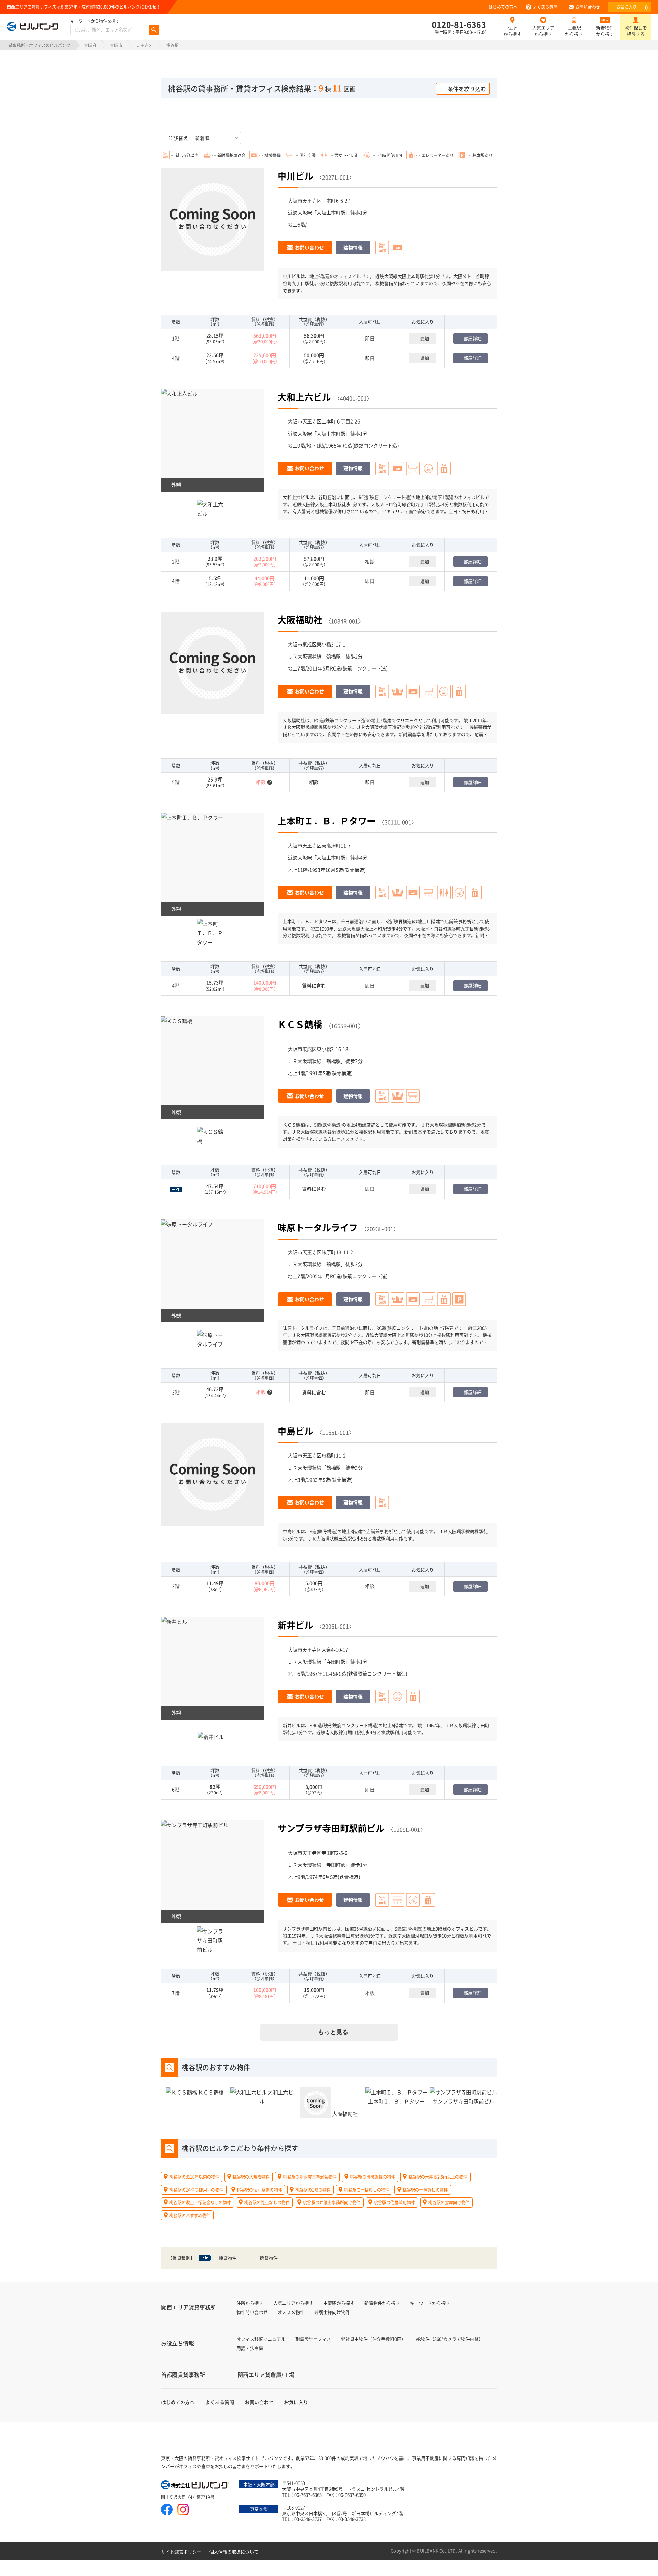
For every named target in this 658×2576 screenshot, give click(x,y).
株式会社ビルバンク (195, 2486)
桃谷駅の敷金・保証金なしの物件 (200, 2202)
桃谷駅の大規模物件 (251, 2177)
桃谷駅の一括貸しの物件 (367, 2189)
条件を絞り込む (467, 89)
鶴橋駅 (333, 656)
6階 (176, 1789)
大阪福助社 (300, 619)
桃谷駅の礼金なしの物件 (267, 2202)
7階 (176, 1993)
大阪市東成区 (302, 644)
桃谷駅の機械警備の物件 (373, 2177)
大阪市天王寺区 (305, 200)
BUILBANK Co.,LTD (436, 2550)
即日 (370, 338)
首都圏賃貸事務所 (183, 2375)
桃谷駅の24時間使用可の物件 (196, 2189)
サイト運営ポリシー (181, 2552)
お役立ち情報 (178, 2343)
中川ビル (295, 176)
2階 (176, 561)
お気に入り (632, 7)
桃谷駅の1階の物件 (313, 2189)
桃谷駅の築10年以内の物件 (194, 2177)
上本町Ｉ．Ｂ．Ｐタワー (327, 820)
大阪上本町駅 (331, 212)
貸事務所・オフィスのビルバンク (39, 45)
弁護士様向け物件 (332, 2312)
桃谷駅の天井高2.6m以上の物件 (438, 2177)
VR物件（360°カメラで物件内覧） (449, 2339)
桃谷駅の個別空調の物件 (259, 2189)
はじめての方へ (503, 7)
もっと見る (333, 2032)
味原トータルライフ (318, 1227)
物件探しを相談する (636, 31)
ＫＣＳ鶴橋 (300, 1024)
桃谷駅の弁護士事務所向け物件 (332, 2202)
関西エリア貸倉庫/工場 (266, 2375)
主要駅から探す (574, 31)
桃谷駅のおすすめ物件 (190, 2215)
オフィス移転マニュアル (261, 2339)
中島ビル (295, 1431)
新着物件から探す (605, 31)
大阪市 (116, 45)
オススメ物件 (291, 2312)
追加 (425, 338)
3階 (176, 1392)
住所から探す (512, 31)
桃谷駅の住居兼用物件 (394, 2202)
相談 (370, 561)
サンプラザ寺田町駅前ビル (331, 1828)
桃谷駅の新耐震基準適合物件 (310, 2177)
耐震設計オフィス (313, 2339)
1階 (176, 338)
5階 (176, 782)
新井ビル (295, 1625)
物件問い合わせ (252, 2312)
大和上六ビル (304, 397)
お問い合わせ (588, 7)
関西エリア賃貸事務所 (188, 2307)
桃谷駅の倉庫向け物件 (449, 2202)
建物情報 (353, 247)
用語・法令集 (250, 2348)
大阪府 (90, 45)
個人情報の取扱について (234, 2552)
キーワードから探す (430, 2303)
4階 (176, 358)
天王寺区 (144, 45)
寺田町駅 (336, 1661)
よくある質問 (545, 7)
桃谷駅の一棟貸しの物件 (425, 2189)
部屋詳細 (473, 338)
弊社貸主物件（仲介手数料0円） (373, 2339)
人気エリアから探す (543, 31)
